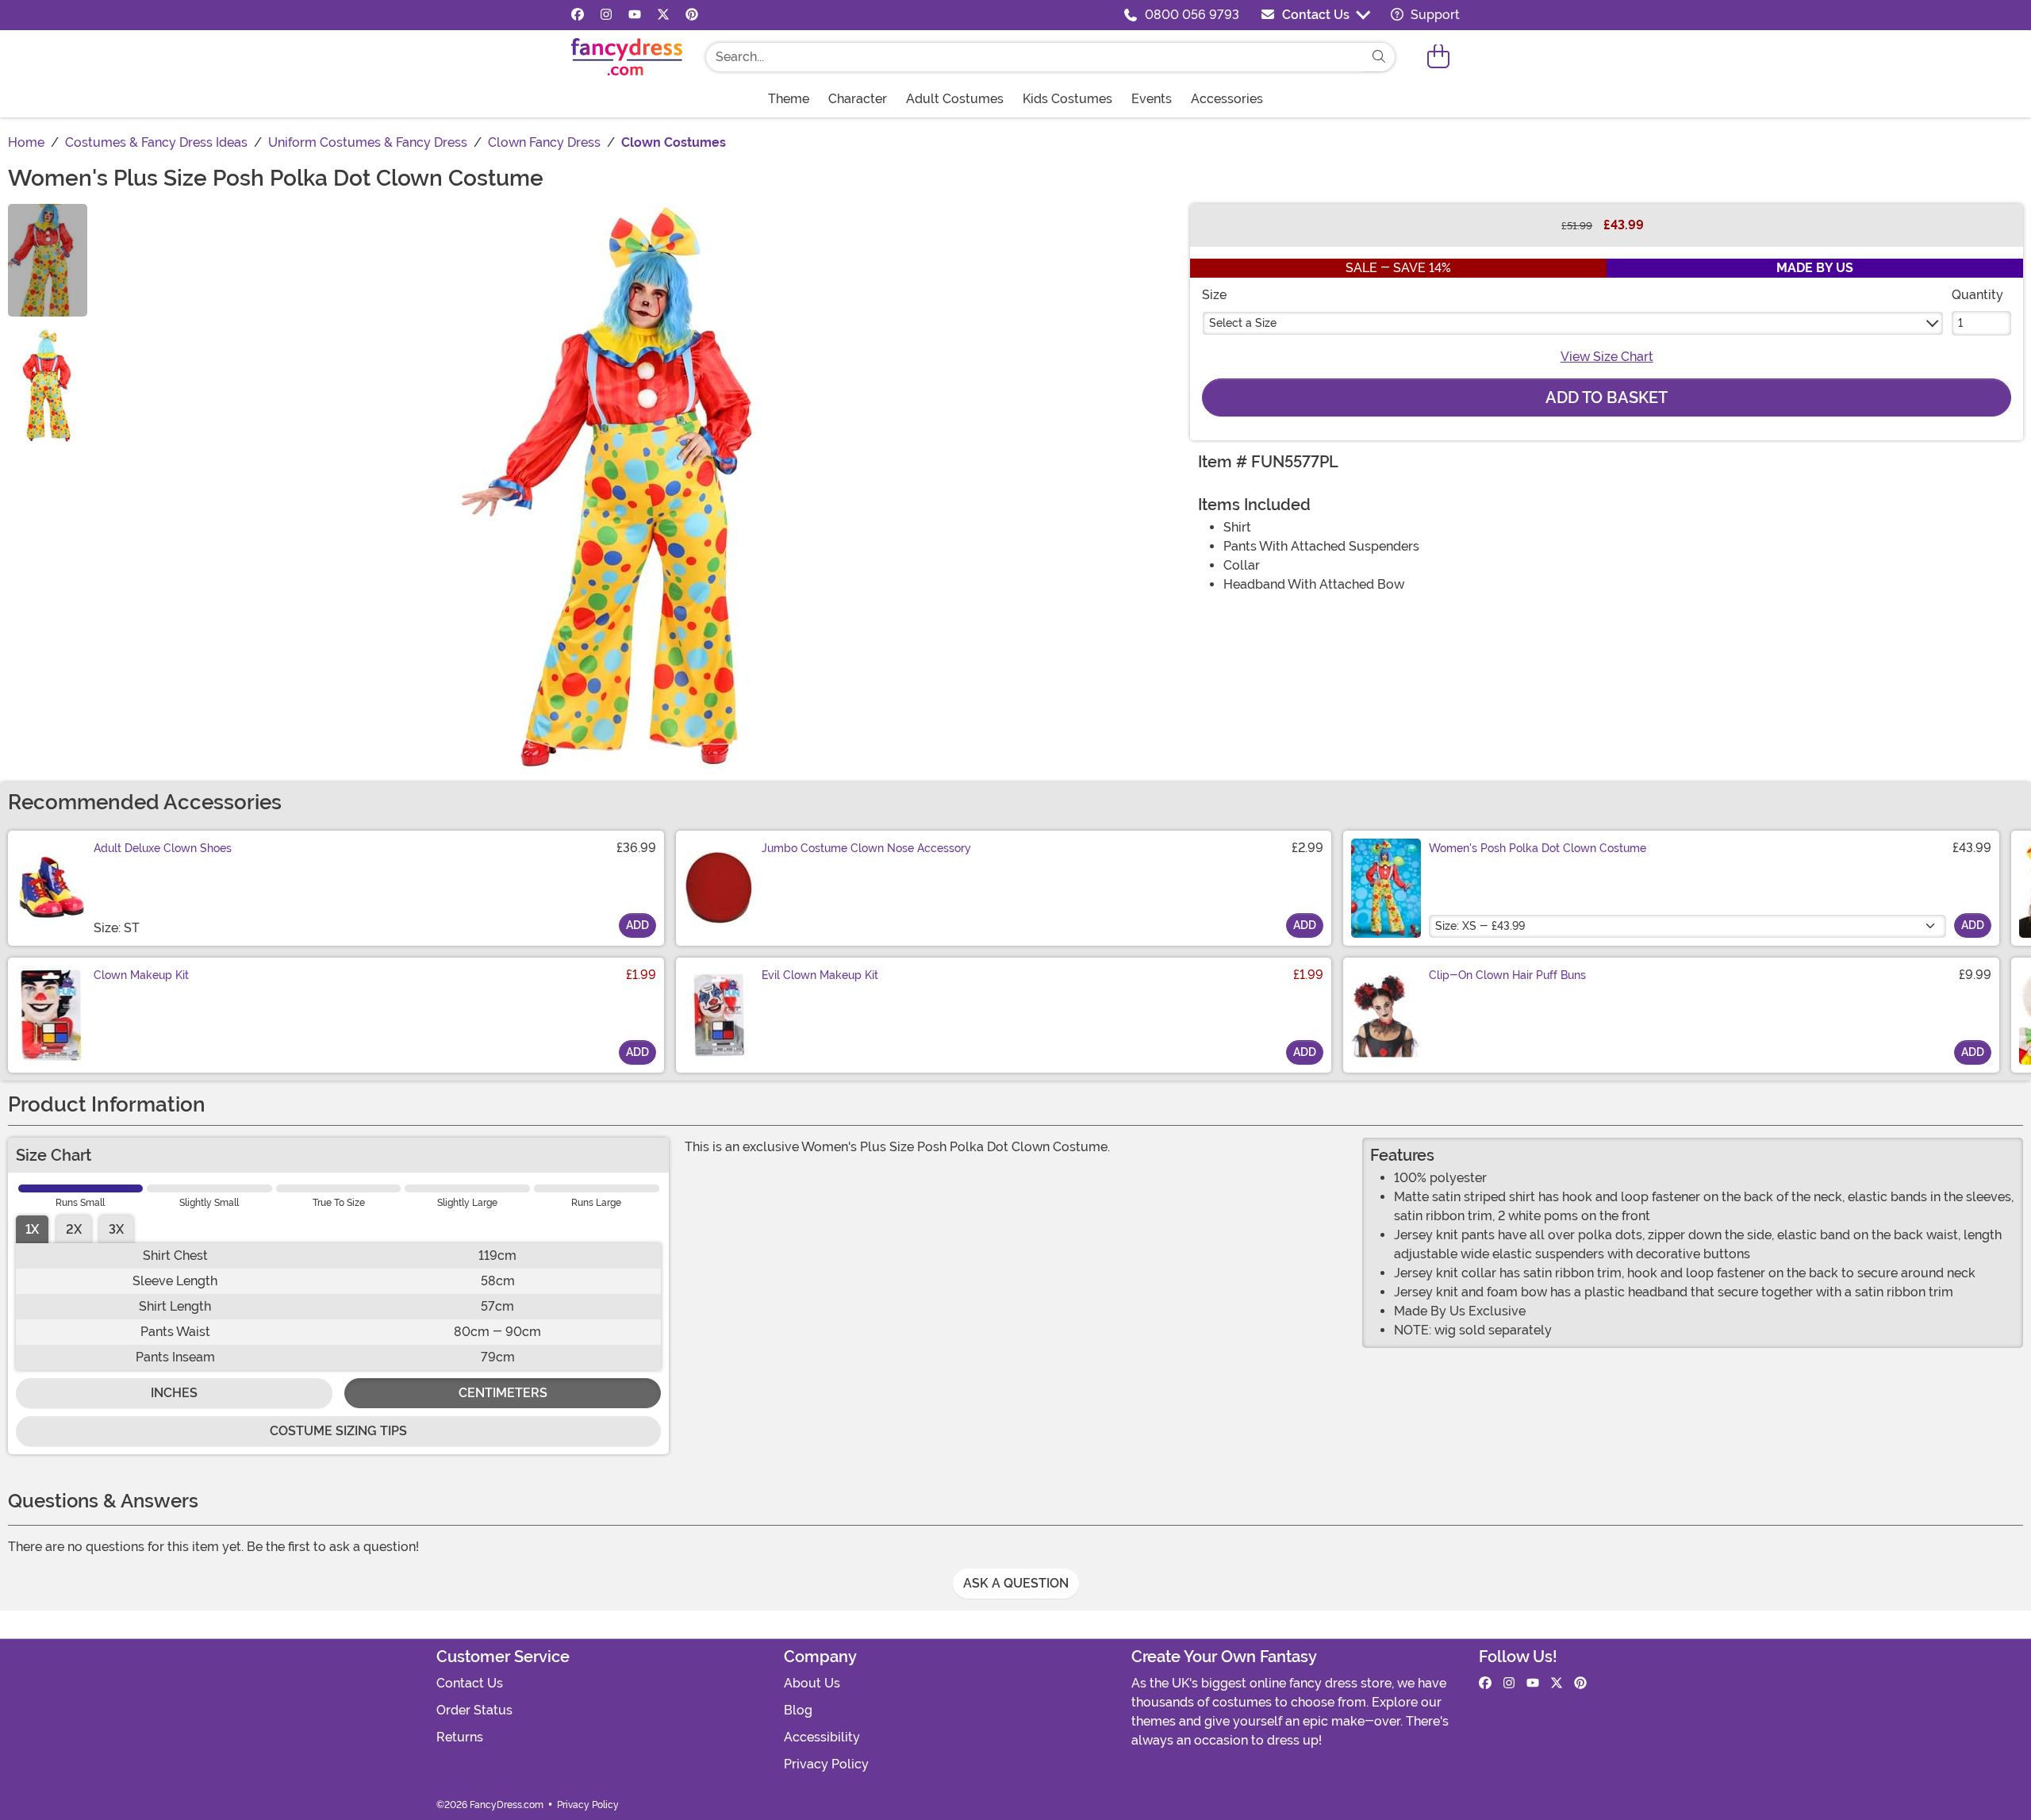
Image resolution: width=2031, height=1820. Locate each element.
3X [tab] (116, 1229)
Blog (798, 1710)
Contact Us (1316, 15)
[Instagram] (606, 15)
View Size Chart (1607, 357)
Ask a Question (1016, 1583)
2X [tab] (74, 1229)
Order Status (474, 1710)
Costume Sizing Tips (338, 1431)
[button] (1438, 57)
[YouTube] (635, 15)
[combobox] (1035, 57)
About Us (812, 1683)
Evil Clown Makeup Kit (820, 975)
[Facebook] (578, 15)
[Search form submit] (1379, 57)
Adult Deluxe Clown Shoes (163, 848)
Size (1214, 295)
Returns (460, 1737)
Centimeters (503, 1393)
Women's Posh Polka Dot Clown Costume (1538, 848)
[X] (663, 15)
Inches (174, 1393)
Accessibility (822, 1737)
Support (1434, 15)
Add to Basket (1607, 397)
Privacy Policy (826, 1764)
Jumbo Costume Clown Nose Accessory (866, 848)
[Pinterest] (692, 15)
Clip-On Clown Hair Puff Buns (1507, 975)
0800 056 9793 (1192, 15)
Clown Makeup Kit (141, 975)
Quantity (1977, 295)
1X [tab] (32, 1229)
